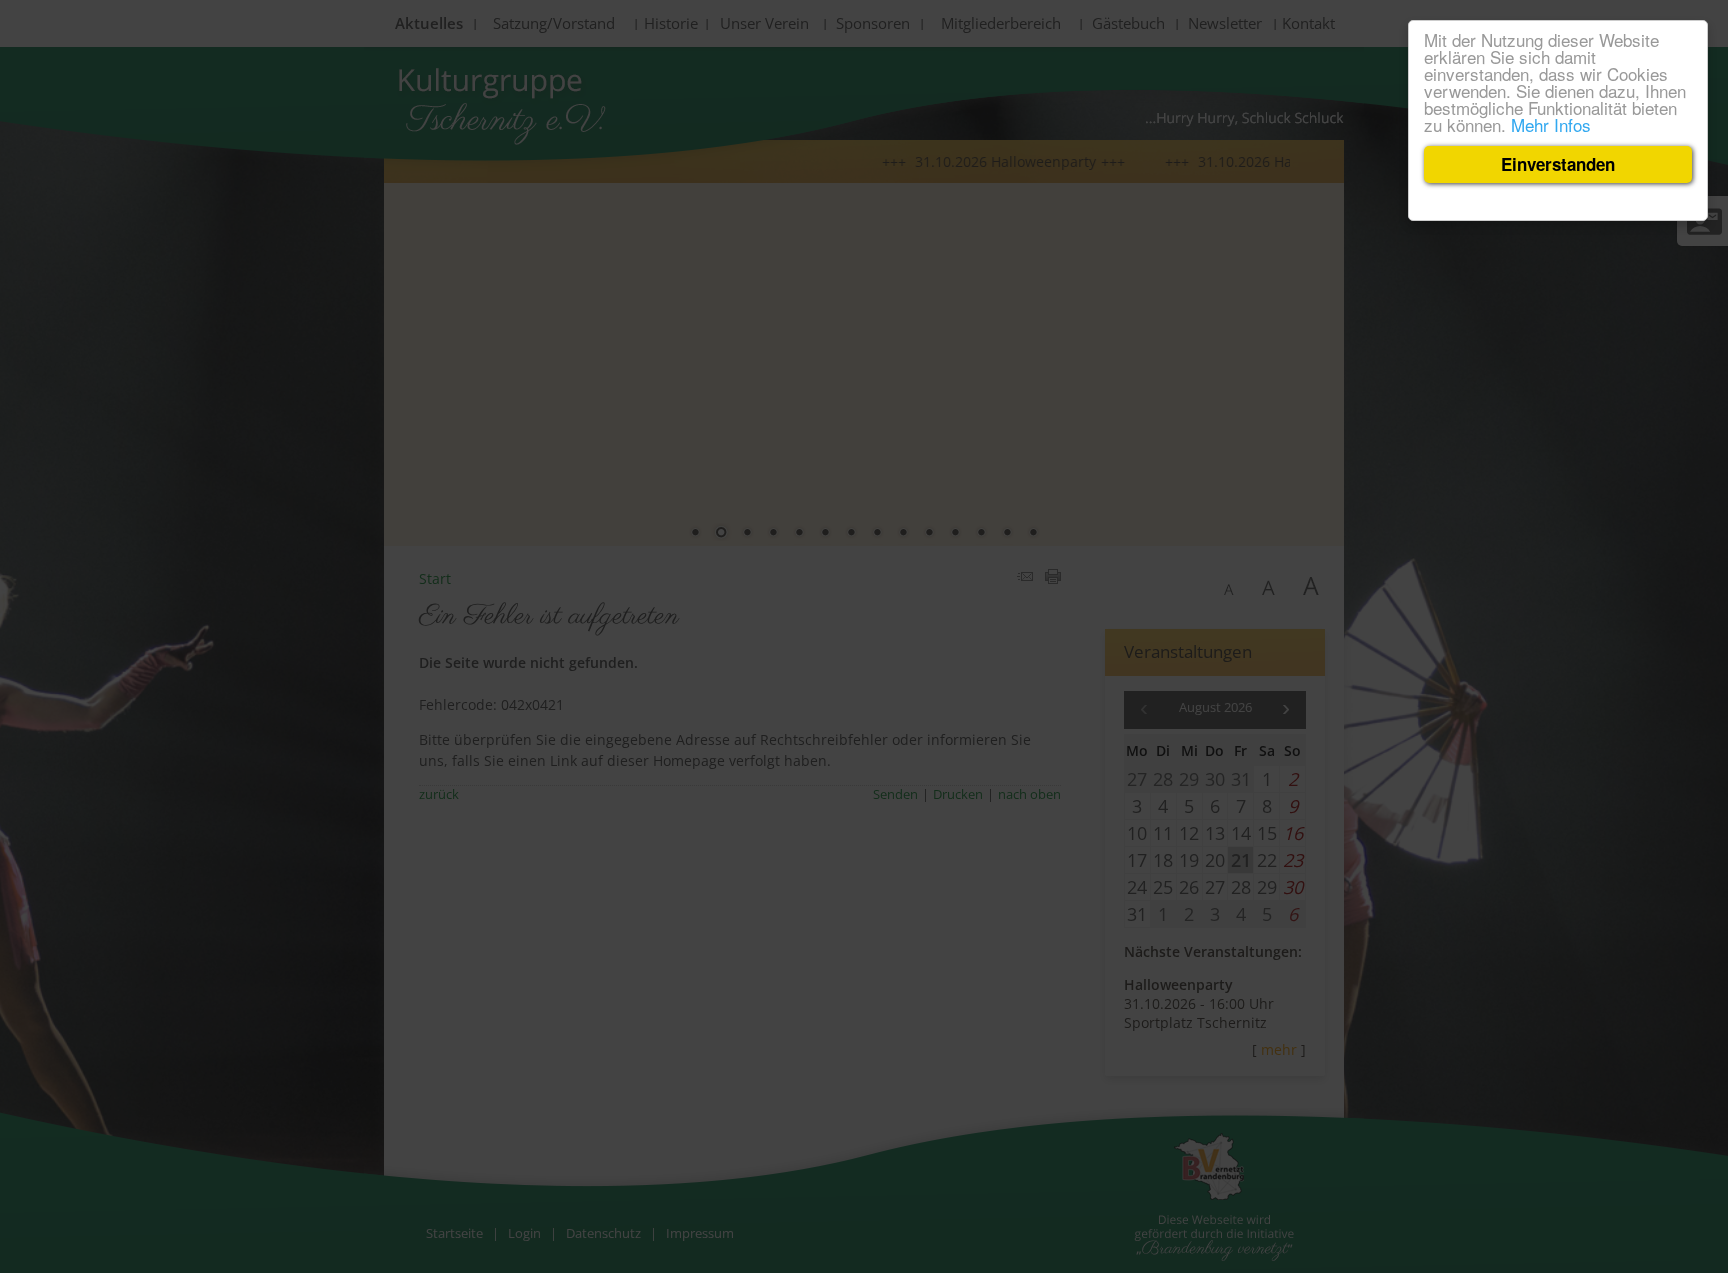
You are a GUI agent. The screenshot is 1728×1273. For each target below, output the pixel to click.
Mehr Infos (1551, 124)
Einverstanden (1558, 164)
